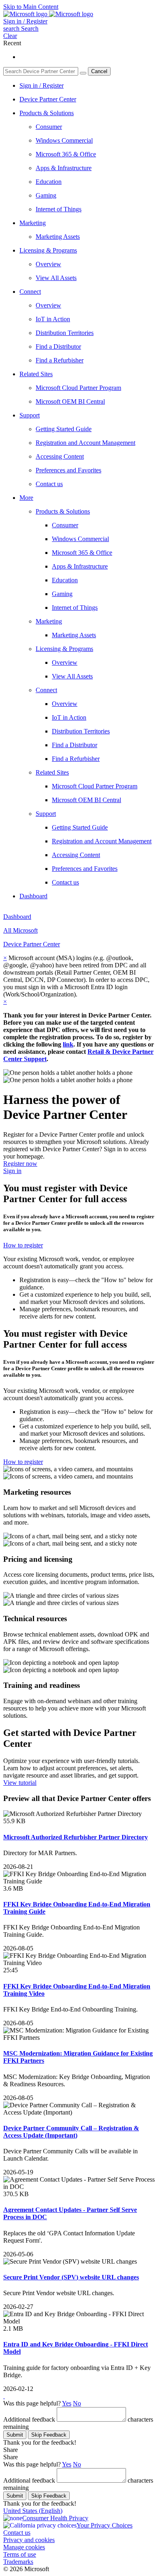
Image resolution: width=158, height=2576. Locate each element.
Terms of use (20, 2554)
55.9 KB (14, 1821)
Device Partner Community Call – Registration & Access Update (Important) (71, 2132)
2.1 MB (13, 2329)
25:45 (11, 1970)
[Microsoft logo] (26, 14)
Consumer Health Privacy (55, 2518)
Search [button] (30, 28)
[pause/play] (4, 2396)
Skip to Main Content (31, 7)
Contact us (17, 2533)
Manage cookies (24, 2547)
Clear (10, 36)
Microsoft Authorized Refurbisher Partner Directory (76, 1837)
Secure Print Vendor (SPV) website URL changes (71, 2277)
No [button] (77, 2403)
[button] (21, 28)
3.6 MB (13, 1888)
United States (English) (33, 2511)
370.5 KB (16, 2194)
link (68, 1044)
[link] (103, 525)
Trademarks (18, 2562)
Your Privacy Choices (105, 2525)
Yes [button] (67, 2403)
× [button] (5, 958)
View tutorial (20, 1783)
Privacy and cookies (29, 2540)
